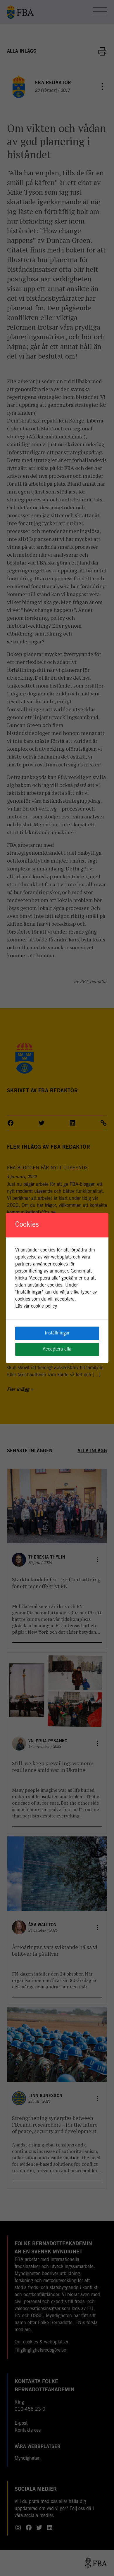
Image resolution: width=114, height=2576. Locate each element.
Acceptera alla (57, 1349)
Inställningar (57, 1333)
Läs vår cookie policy (36, 1306)
